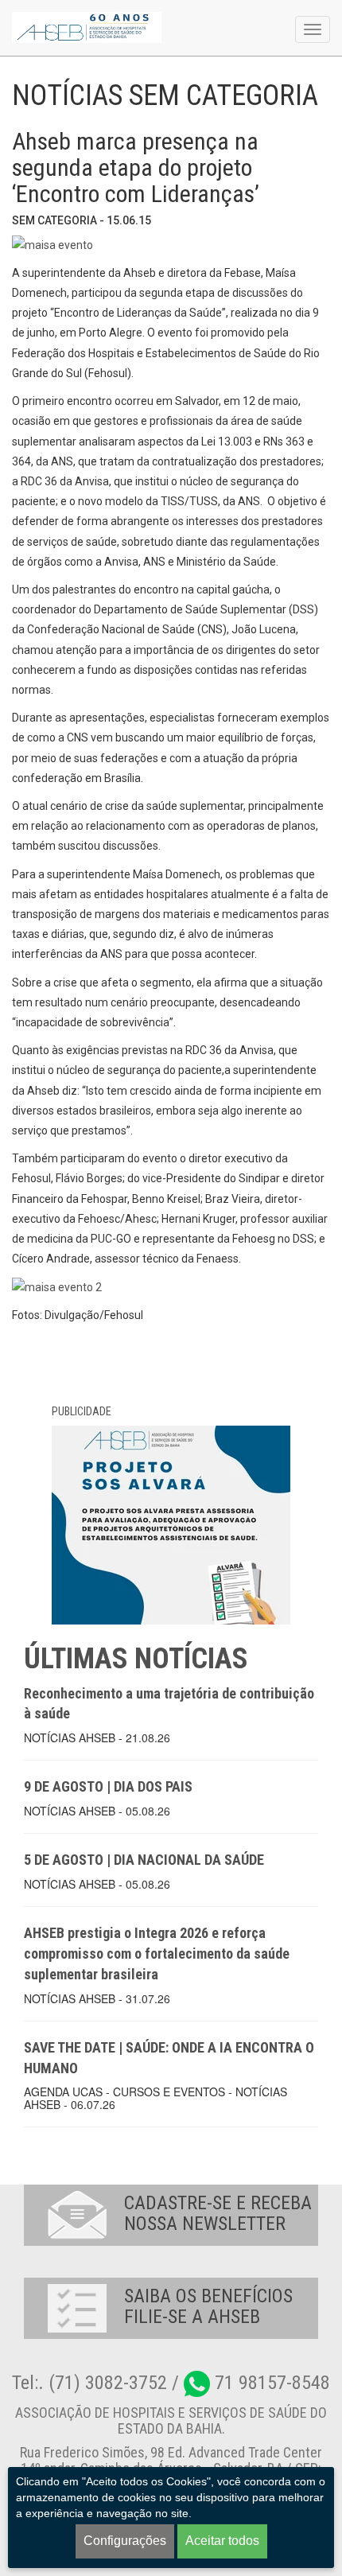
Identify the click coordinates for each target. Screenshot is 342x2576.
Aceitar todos (222, 2541)
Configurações (125, 2541)
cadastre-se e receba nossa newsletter (218, 2213)
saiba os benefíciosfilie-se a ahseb (208, 2306)
